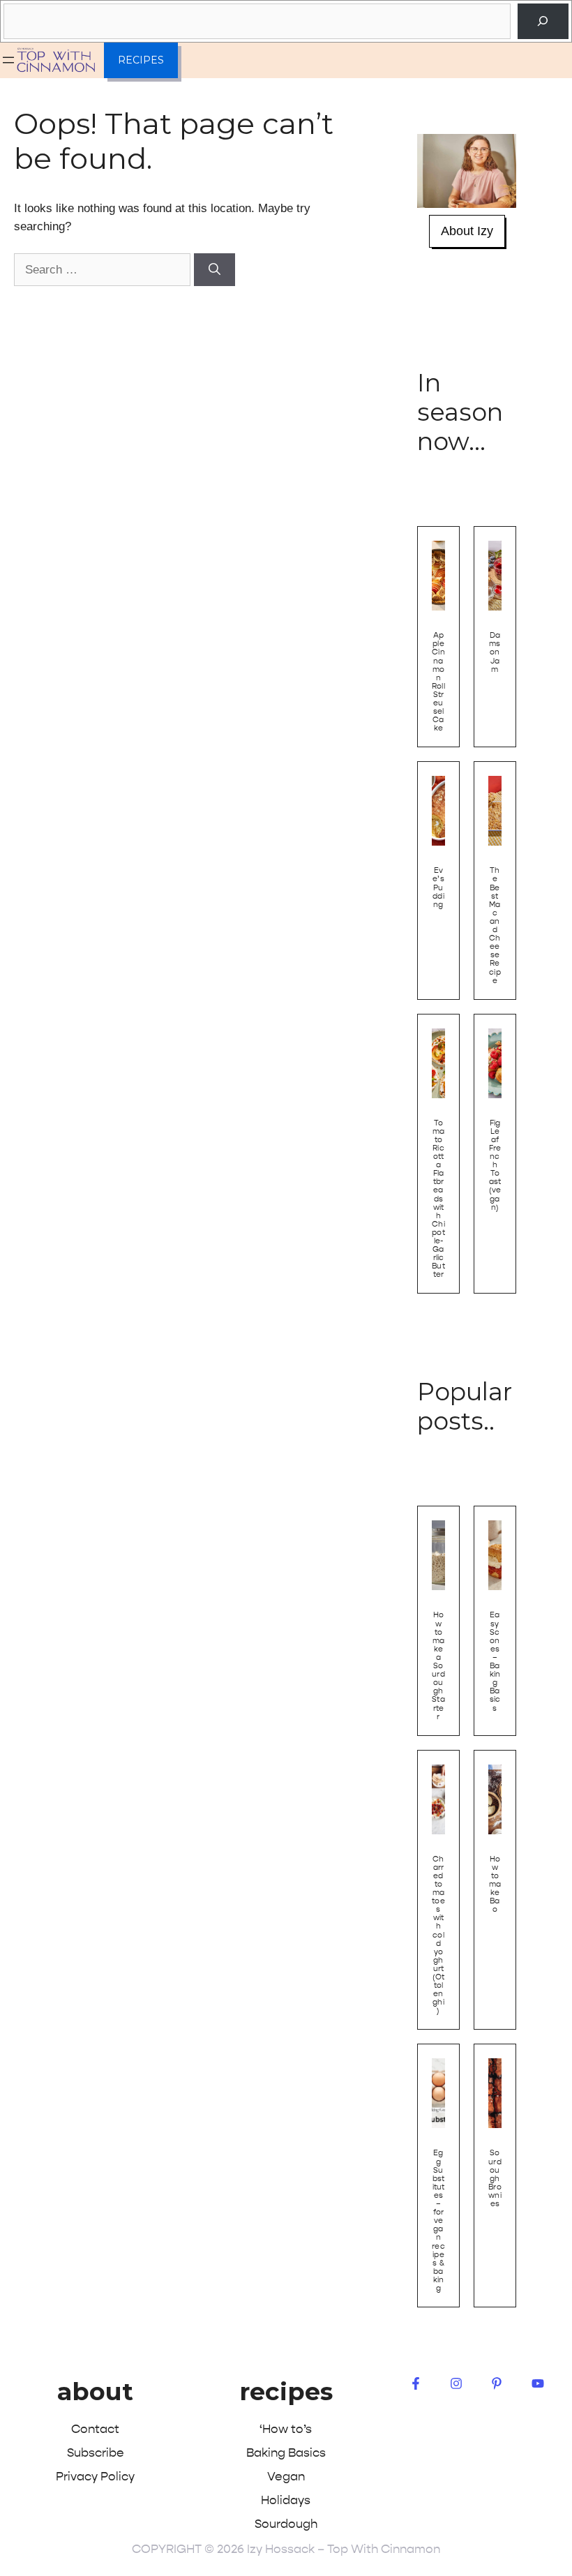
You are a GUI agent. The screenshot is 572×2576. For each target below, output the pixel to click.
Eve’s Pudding (438, 887)
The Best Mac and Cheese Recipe (495, 925)
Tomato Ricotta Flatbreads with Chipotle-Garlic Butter (438, 1199)
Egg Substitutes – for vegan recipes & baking (438, 2221)
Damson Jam (495, 652)
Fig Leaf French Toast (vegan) (495, 1165)
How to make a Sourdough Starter (438, 1665)
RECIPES (141, 60)
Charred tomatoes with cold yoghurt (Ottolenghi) (438, 1935)
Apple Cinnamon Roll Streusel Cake (438, 682)
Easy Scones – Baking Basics (495, 1661)
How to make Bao (495, 1885)
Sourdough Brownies (495, 2178)
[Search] (543, 21)
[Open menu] (8, 60)
